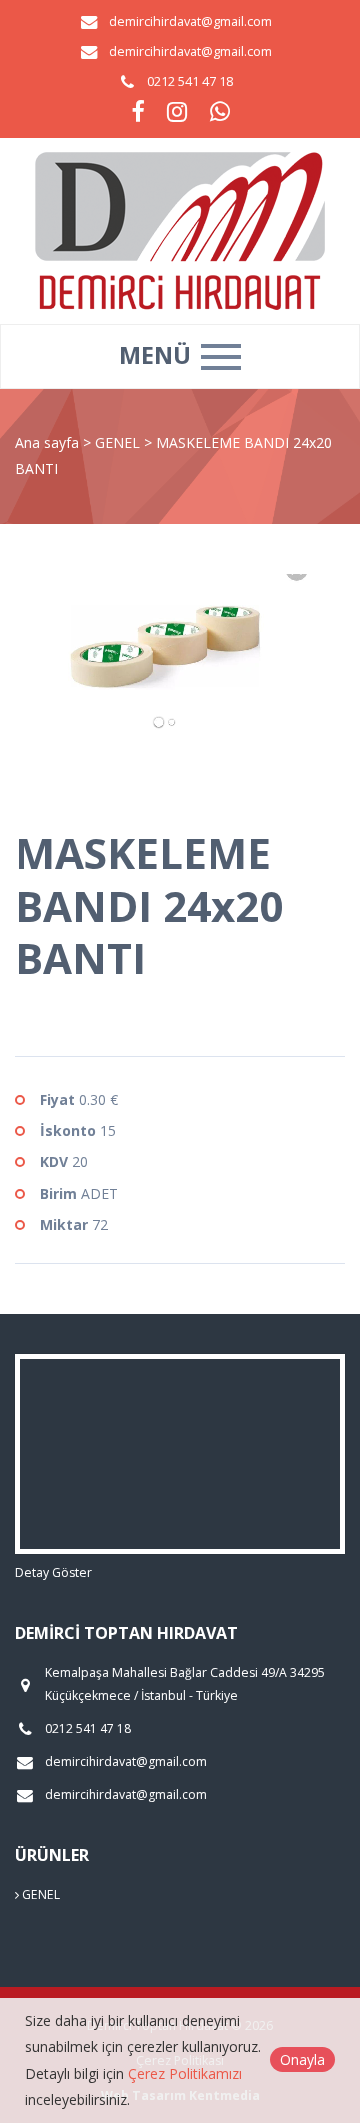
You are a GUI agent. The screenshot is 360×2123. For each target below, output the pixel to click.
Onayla (302, 2059)
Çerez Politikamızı (185, 2073)
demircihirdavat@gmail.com (190, 21)
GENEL (119, 442)
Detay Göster (53, 1572)
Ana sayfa (47, 442)
